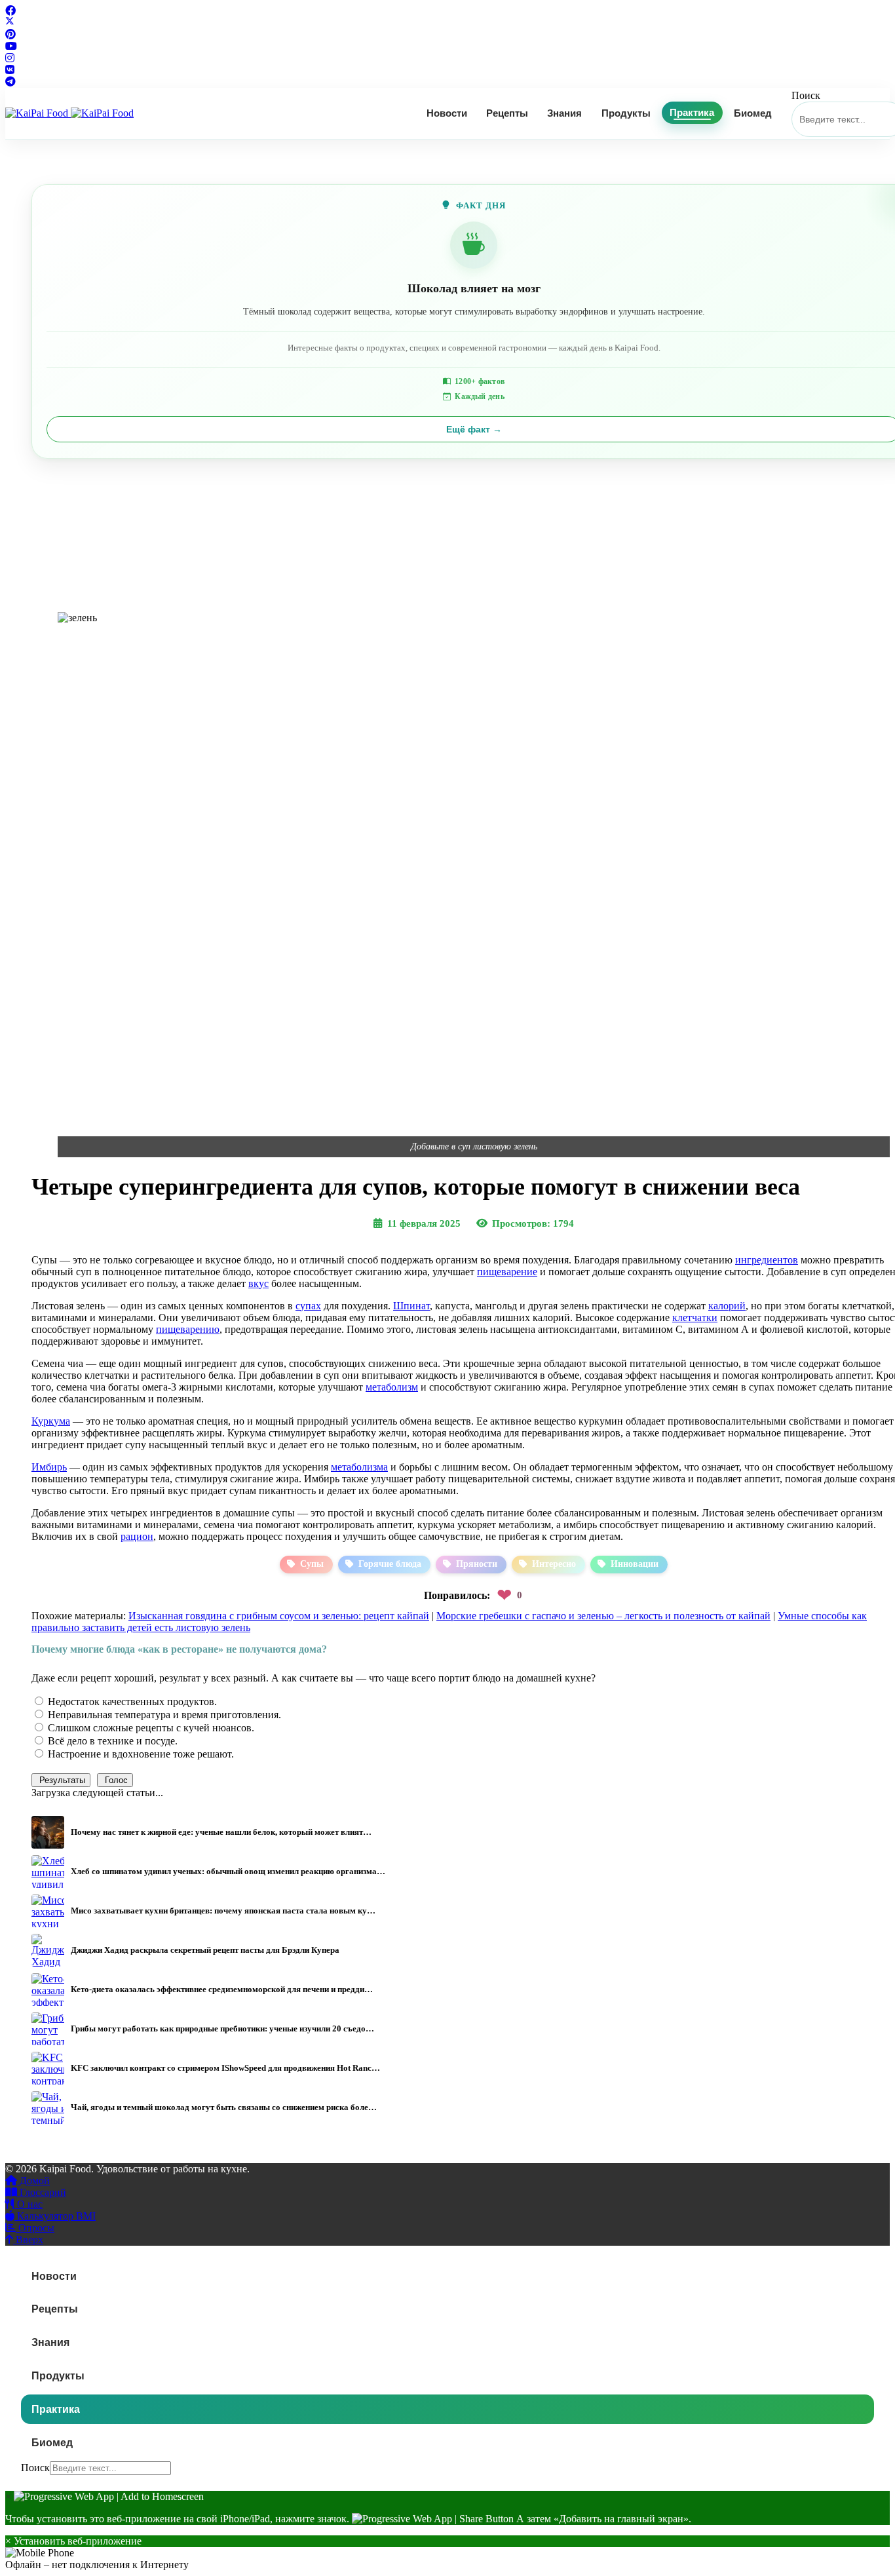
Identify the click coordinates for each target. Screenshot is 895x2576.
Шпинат (411, 1306)
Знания (564, 113)
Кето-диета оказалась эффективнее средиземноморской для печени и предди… (222, 1989)
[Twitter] (10, 23)
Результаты (61, 1780)
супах (308, 1306)
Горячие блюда (390, 1564)
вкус (258, 1283)
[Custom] (10, 82)
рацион (137, 1536)
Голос (115, 1780)
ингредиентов (767, 1260)
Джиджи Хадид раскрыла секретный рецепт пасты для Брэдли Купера (205, 1950)
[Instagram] (10, 58)
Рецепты (507, 113)
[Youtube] (11, 46)
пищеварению (188, 1329)
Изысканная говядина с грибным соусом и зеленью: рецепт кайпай (279, 1616)
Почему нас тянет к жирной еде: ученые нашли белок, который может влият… (221, 1832)
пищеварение (507, 1272)
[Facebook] (10, 11)
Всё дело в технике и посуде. (111, 1741)
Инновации (635, 1564)
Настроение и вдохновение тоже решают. (140, 1754)
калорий (727, 1306)
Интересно (554, 1564)
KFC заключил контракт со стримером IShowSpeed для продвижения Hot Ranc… (225, 2068)
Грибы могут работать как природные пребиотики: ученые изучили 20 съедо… (222, 2028)
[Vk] (10, 70)
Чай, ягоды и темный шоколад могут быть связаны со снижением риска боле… (224, 2107)
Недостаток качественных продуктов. (131, 1701)
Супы (312, 1564)
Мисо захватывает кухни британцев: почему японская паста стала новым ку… (223, 1911)
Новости (447, 113)
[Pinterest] (10, 34)
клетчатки (695, 1317)
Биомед (753, 113)
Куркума (51, 1421)
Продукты (626, 113)
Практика (692, 113)
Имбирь (49, 1467)
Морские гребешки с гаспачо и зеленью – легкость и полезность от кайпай (603, 1616)
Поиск (806, 95)
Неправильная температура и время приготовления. (163, 1715)
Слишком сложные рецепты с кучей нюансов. (150, 1728)
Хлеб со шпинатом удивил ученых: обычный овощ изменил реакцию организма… (228, 1871)
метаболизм (392, 1387)
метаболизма (359, 1467)
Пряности (477, 1564)
